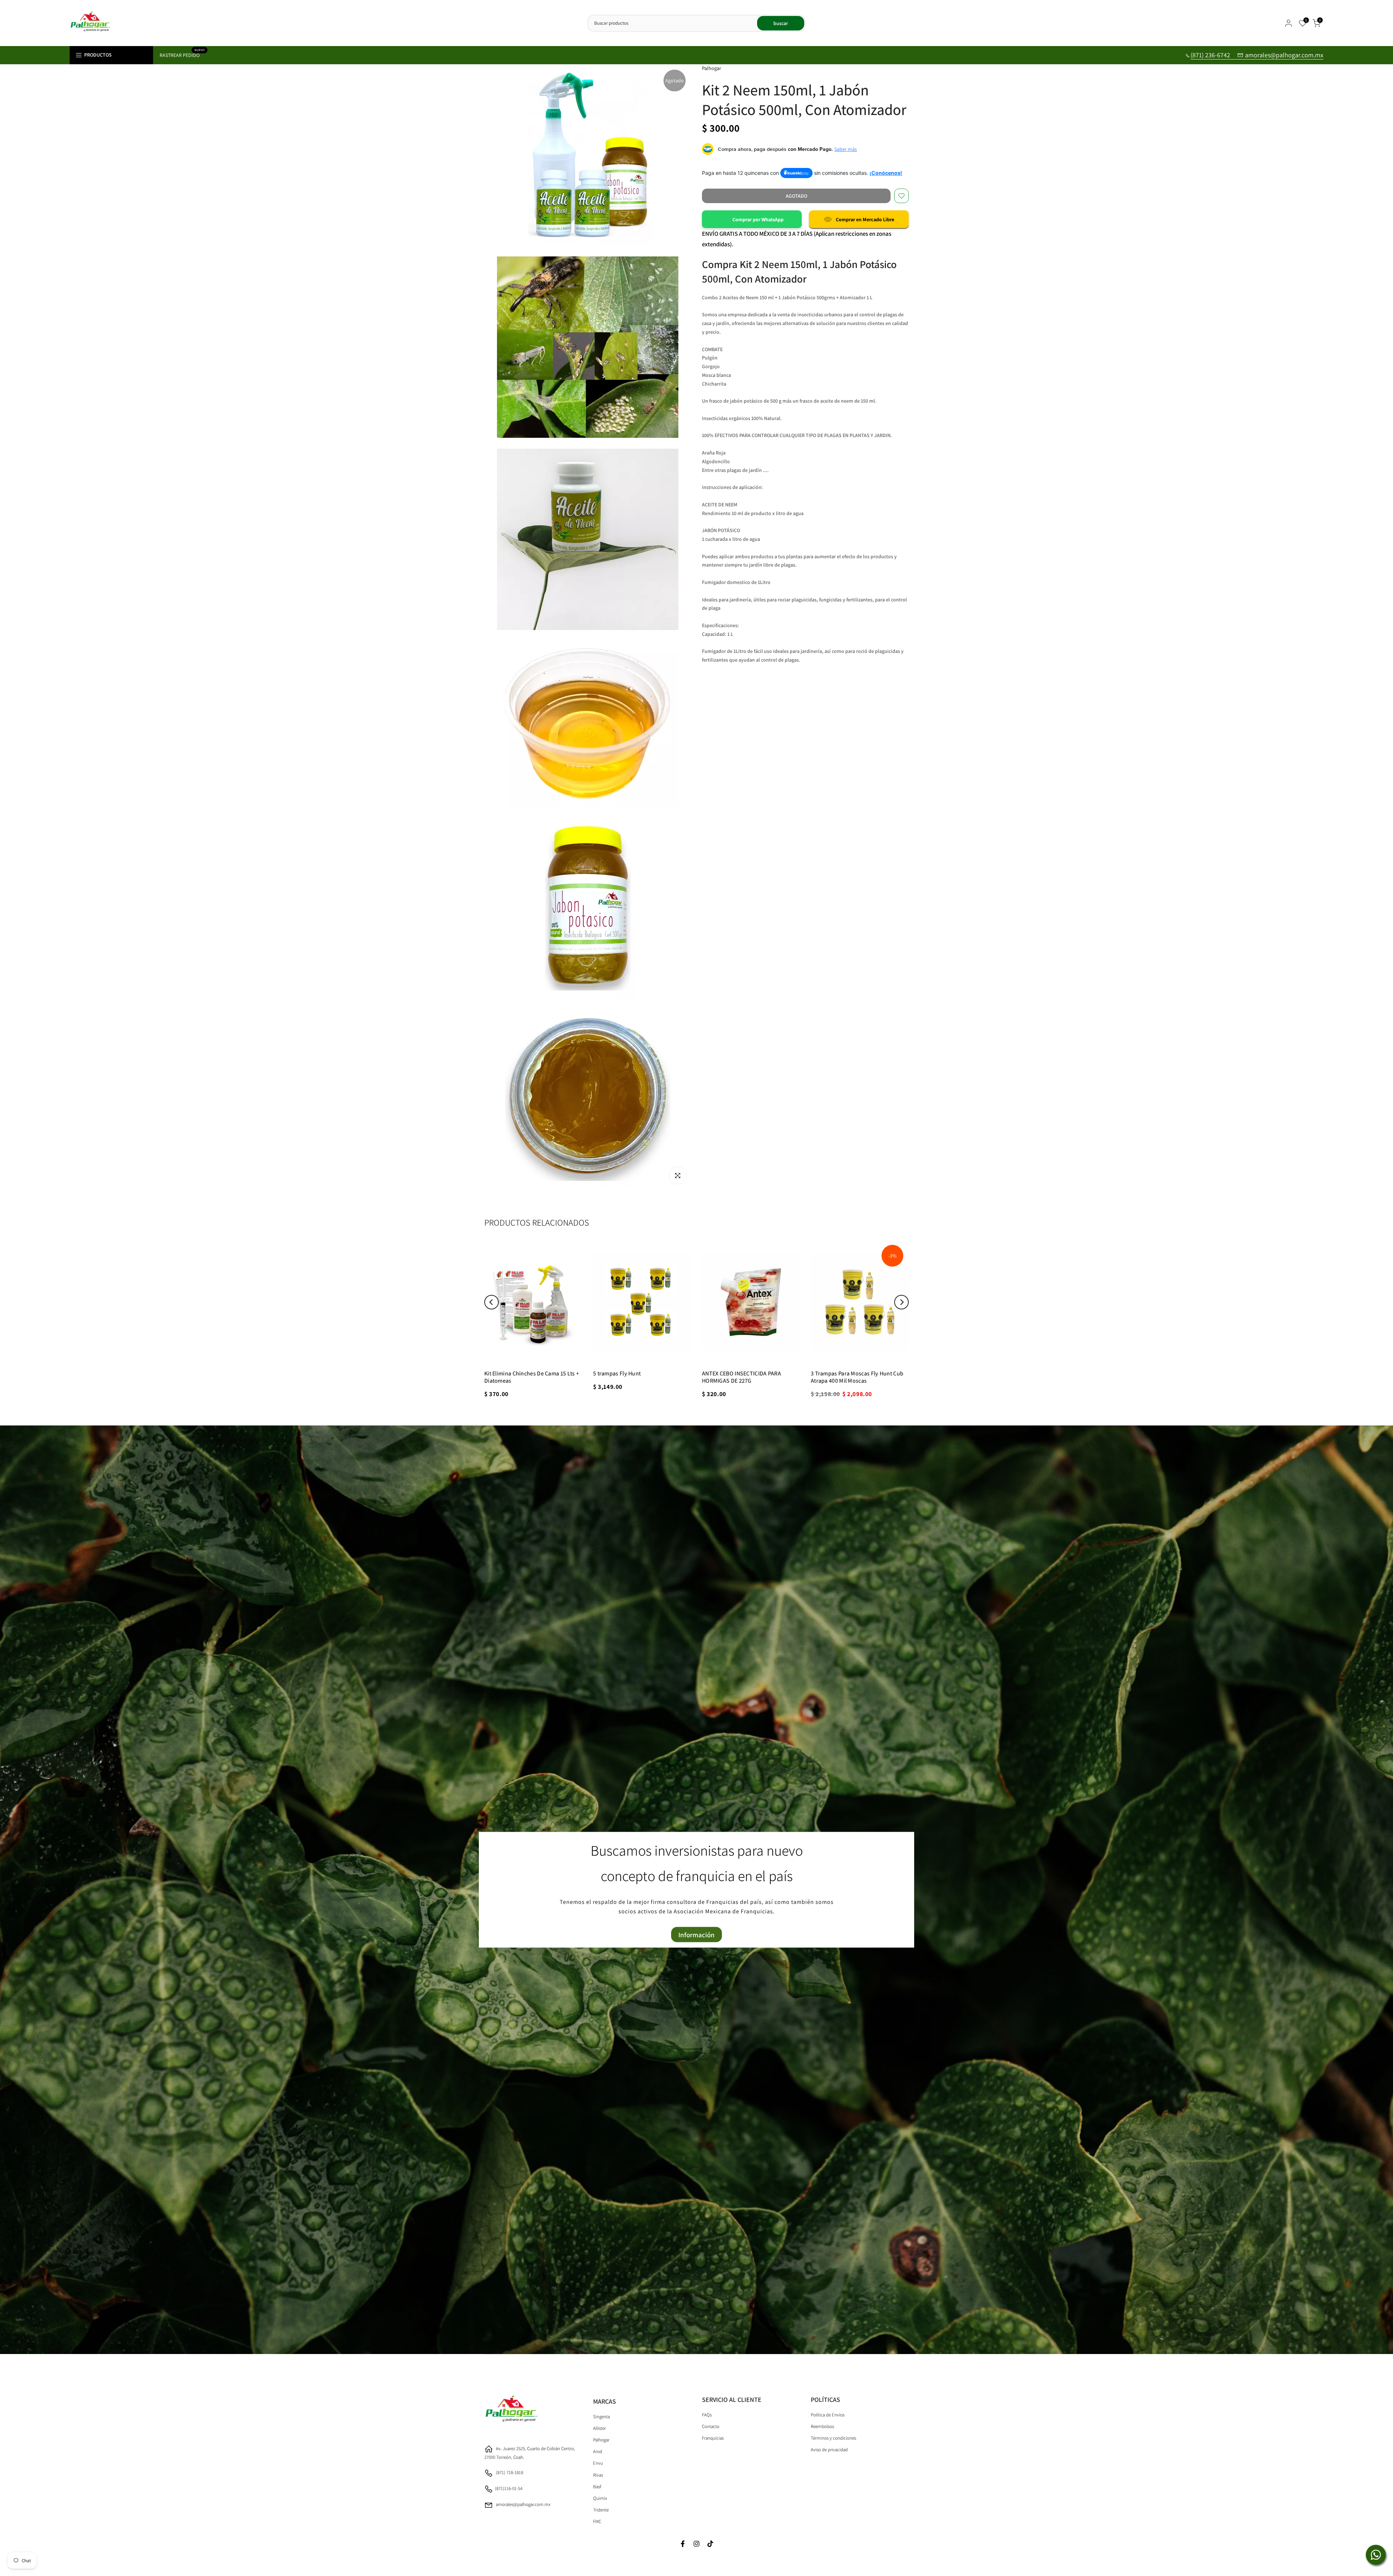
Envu (598, 2463)
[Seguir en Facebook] (683, 2544)
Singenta (601, 2417)
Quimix (600, 2498)
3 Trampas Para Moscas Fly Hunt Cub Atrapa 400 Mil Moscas (857, 1377)
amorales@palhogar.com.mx (1284, 55)
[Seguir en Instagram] (696, 2544)
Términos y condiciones (833, 2438)
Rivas (598, 2475)
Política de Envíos (828, 2415)
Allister (599, 2428)
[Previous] (492, 1302)
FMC (597, 2521)
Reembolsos (822, 2426)
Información (696, 1934)
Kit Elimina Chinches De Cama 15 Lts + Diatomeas (532, 1377)
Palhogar (601, 2440)
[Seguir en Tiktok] (710, 2544)
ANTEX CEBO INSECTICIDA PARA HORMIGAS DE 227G (741, 1377)
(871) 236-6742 (1211, 55)
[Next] (901, 1302)
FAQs (707, 2415)
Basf (597, 2487)
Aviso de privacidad (829, 2450)
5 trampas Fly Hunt (617, 1373)
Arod (598, 2451)
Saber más (846, 149)
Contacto (711, 2426)
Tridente (601, 2510)
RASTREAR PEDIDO (182, 55)
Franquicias (713, 2438)
